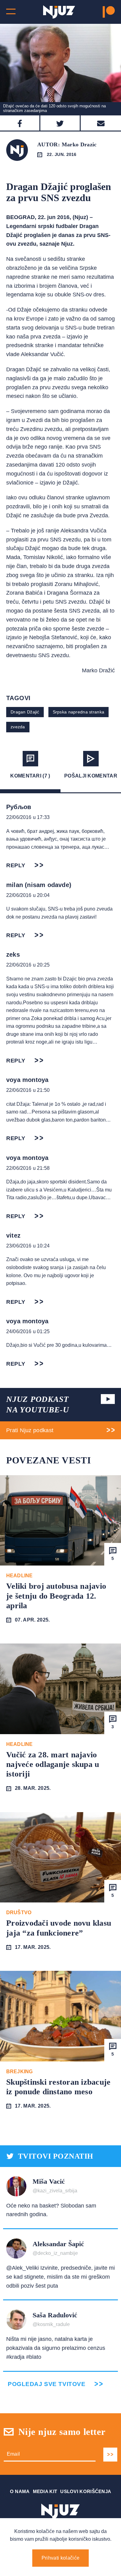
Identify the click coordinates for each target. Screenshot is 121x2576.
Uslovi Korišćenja (86, 2491)
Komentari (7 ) (30, 776)
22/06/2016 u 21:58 (28, 1168)
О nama (20, 2491)
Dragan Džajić (25, 712)
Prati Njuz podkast (30, 1430)
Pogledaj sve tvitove (47, 2384)
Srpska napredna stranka (78, 712)
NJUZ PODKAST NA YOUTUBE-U (38, 1404)
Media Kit (45, 2491)
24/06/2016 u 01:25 (28, 1331)
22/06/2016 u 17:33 (28, 817)
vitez (13, 1235)
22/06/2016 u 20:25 (28, 965)
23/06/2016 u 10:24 (28, 1246)
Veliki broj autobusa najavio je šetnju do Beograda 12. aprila (56, 1596)
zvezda (18, 727)
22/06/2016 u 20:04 (28, 895)
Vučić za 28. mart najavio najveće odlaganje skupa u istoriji (53, 1764)
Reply (16, 865)
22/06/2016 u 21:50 (28, 1090)
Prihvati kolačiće (60, 2558)
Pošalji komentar (91, 776)
